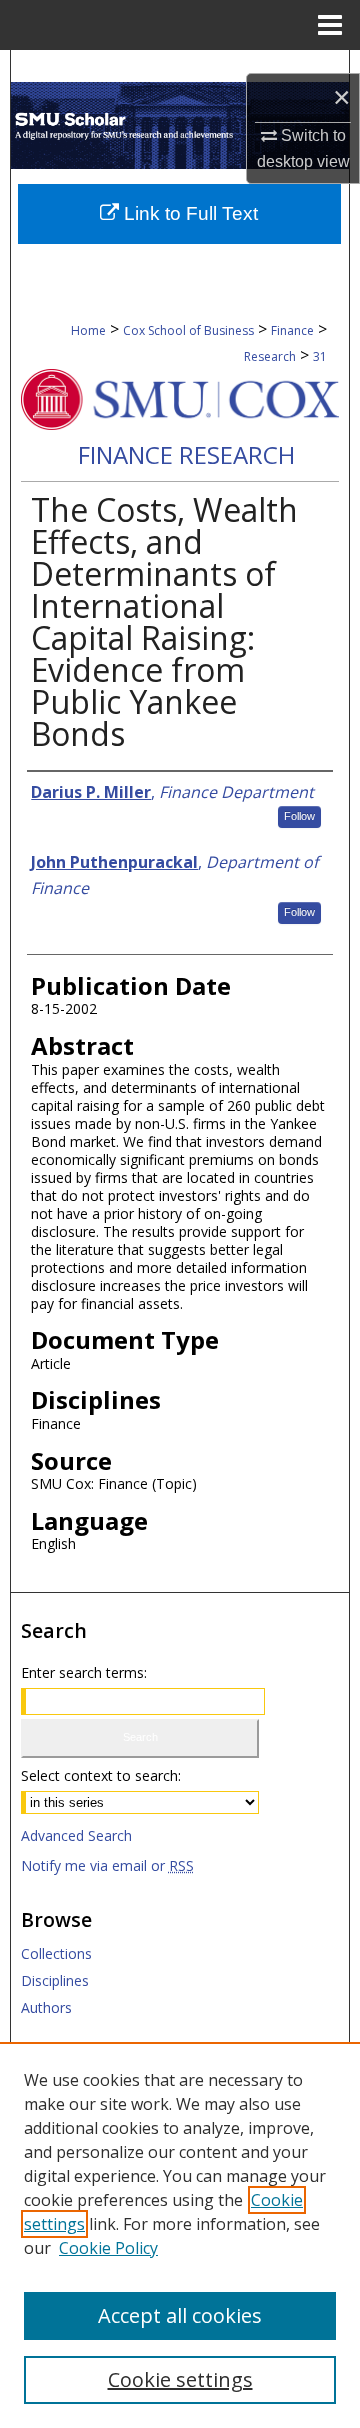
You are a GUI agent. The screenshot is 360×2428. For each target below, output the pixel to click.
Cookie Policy (108, 2248)
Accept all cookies (180, 2315)
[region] (180, 2235)
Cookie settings (180, 2379)
